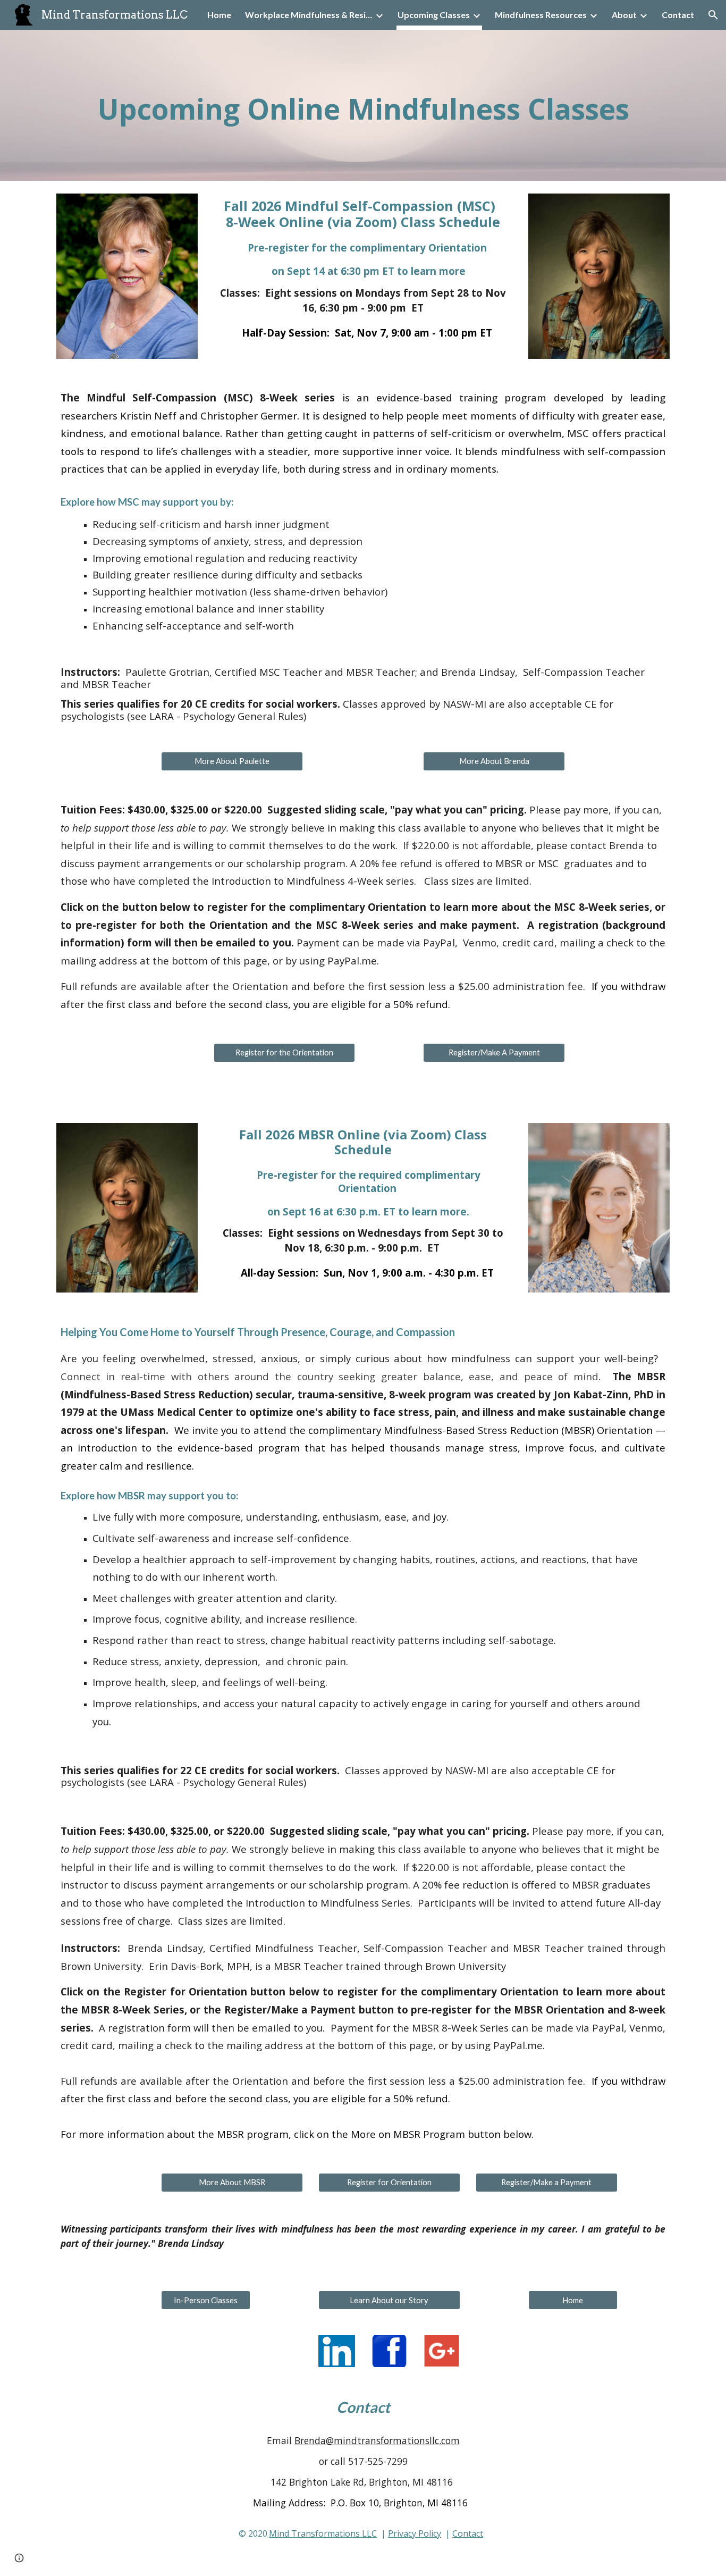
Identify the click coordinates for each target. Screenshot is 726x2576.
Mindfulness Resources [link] (541, 15)
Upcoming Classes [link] (434, 15)
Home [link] (219, 15)
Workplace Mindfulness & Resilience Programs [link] (309, 15)
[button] (713, 15)
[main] (363, 105)
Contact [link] (678, 15)
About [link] (624, 15)
